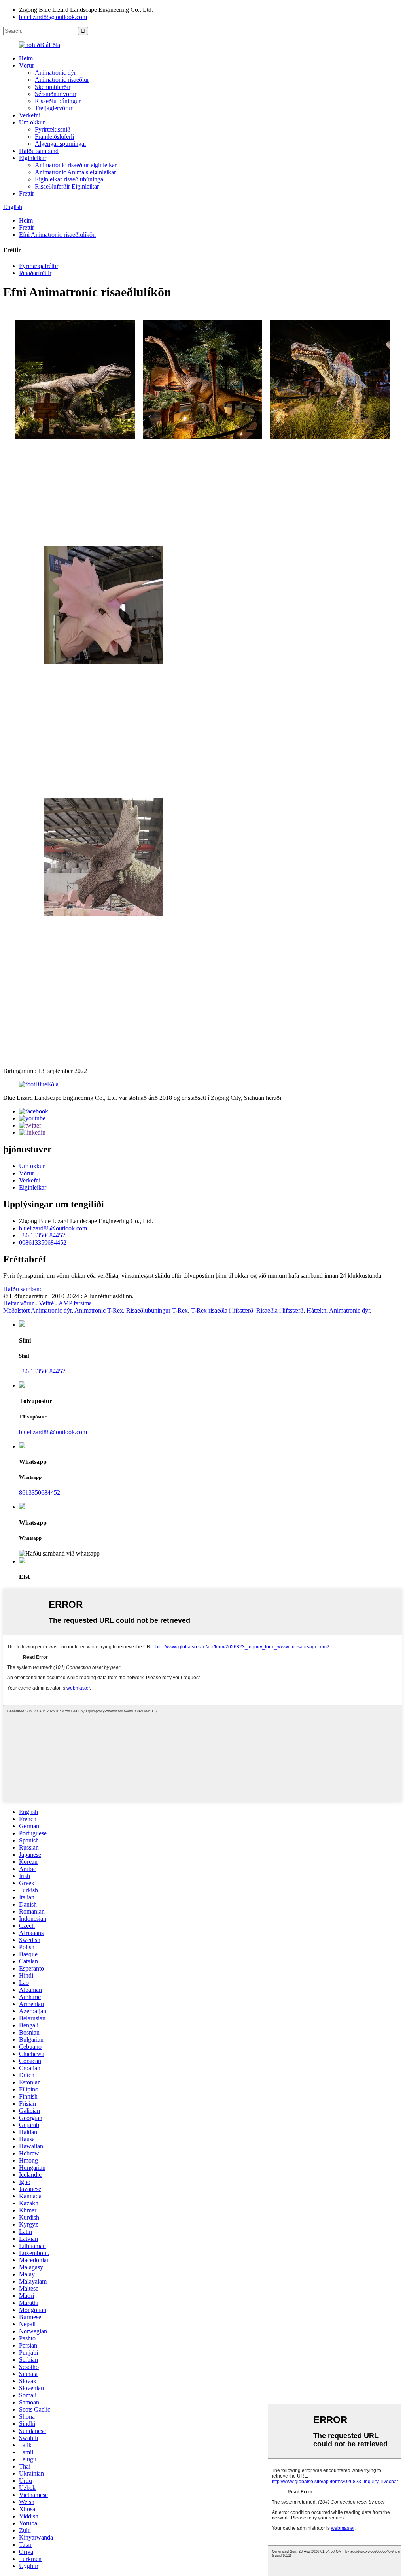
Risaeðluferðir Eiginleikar (67, 186)
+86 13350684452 (42, 1235)
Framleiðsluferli (54, 137)
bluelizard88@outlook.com (53, 17)
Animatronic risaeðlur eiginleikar (76, 165)
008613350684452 (43, 1242)
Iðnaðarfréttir (35, 273)
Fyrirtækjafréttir (39, 266)
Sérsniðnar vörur (56, 94)
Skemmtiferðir (53, 87)
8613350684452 (40, 1493)
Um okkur (32, 122)
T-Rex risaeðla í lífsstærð (222, 1310)
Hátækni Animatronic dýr (338, 1310)
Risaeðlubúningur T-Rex (157, 1310)
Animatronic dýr (55, 73)
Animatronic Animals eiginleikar (75, 172)
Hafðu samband (39, 151)
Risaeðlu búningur (58, 101)
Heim (26, 58)
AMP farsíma (75, 1303)
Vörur (26, 65)
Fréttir (26, 193)
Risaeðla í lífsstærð (280, 1310)
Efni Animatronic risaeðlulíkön (57, 235)
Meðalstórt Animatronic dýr (37, 1310)
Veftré (46, 1303)
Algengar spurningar (61, 144)
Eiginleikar (33, 158)
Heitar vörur (18, 1303)
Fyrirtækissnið (53, 129)
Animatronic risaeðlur (62, 80)
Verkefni (30, 115)
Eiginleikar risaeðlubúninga (69, 179)
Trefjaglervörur (54, 108)
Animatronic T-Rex (99, 1310)
